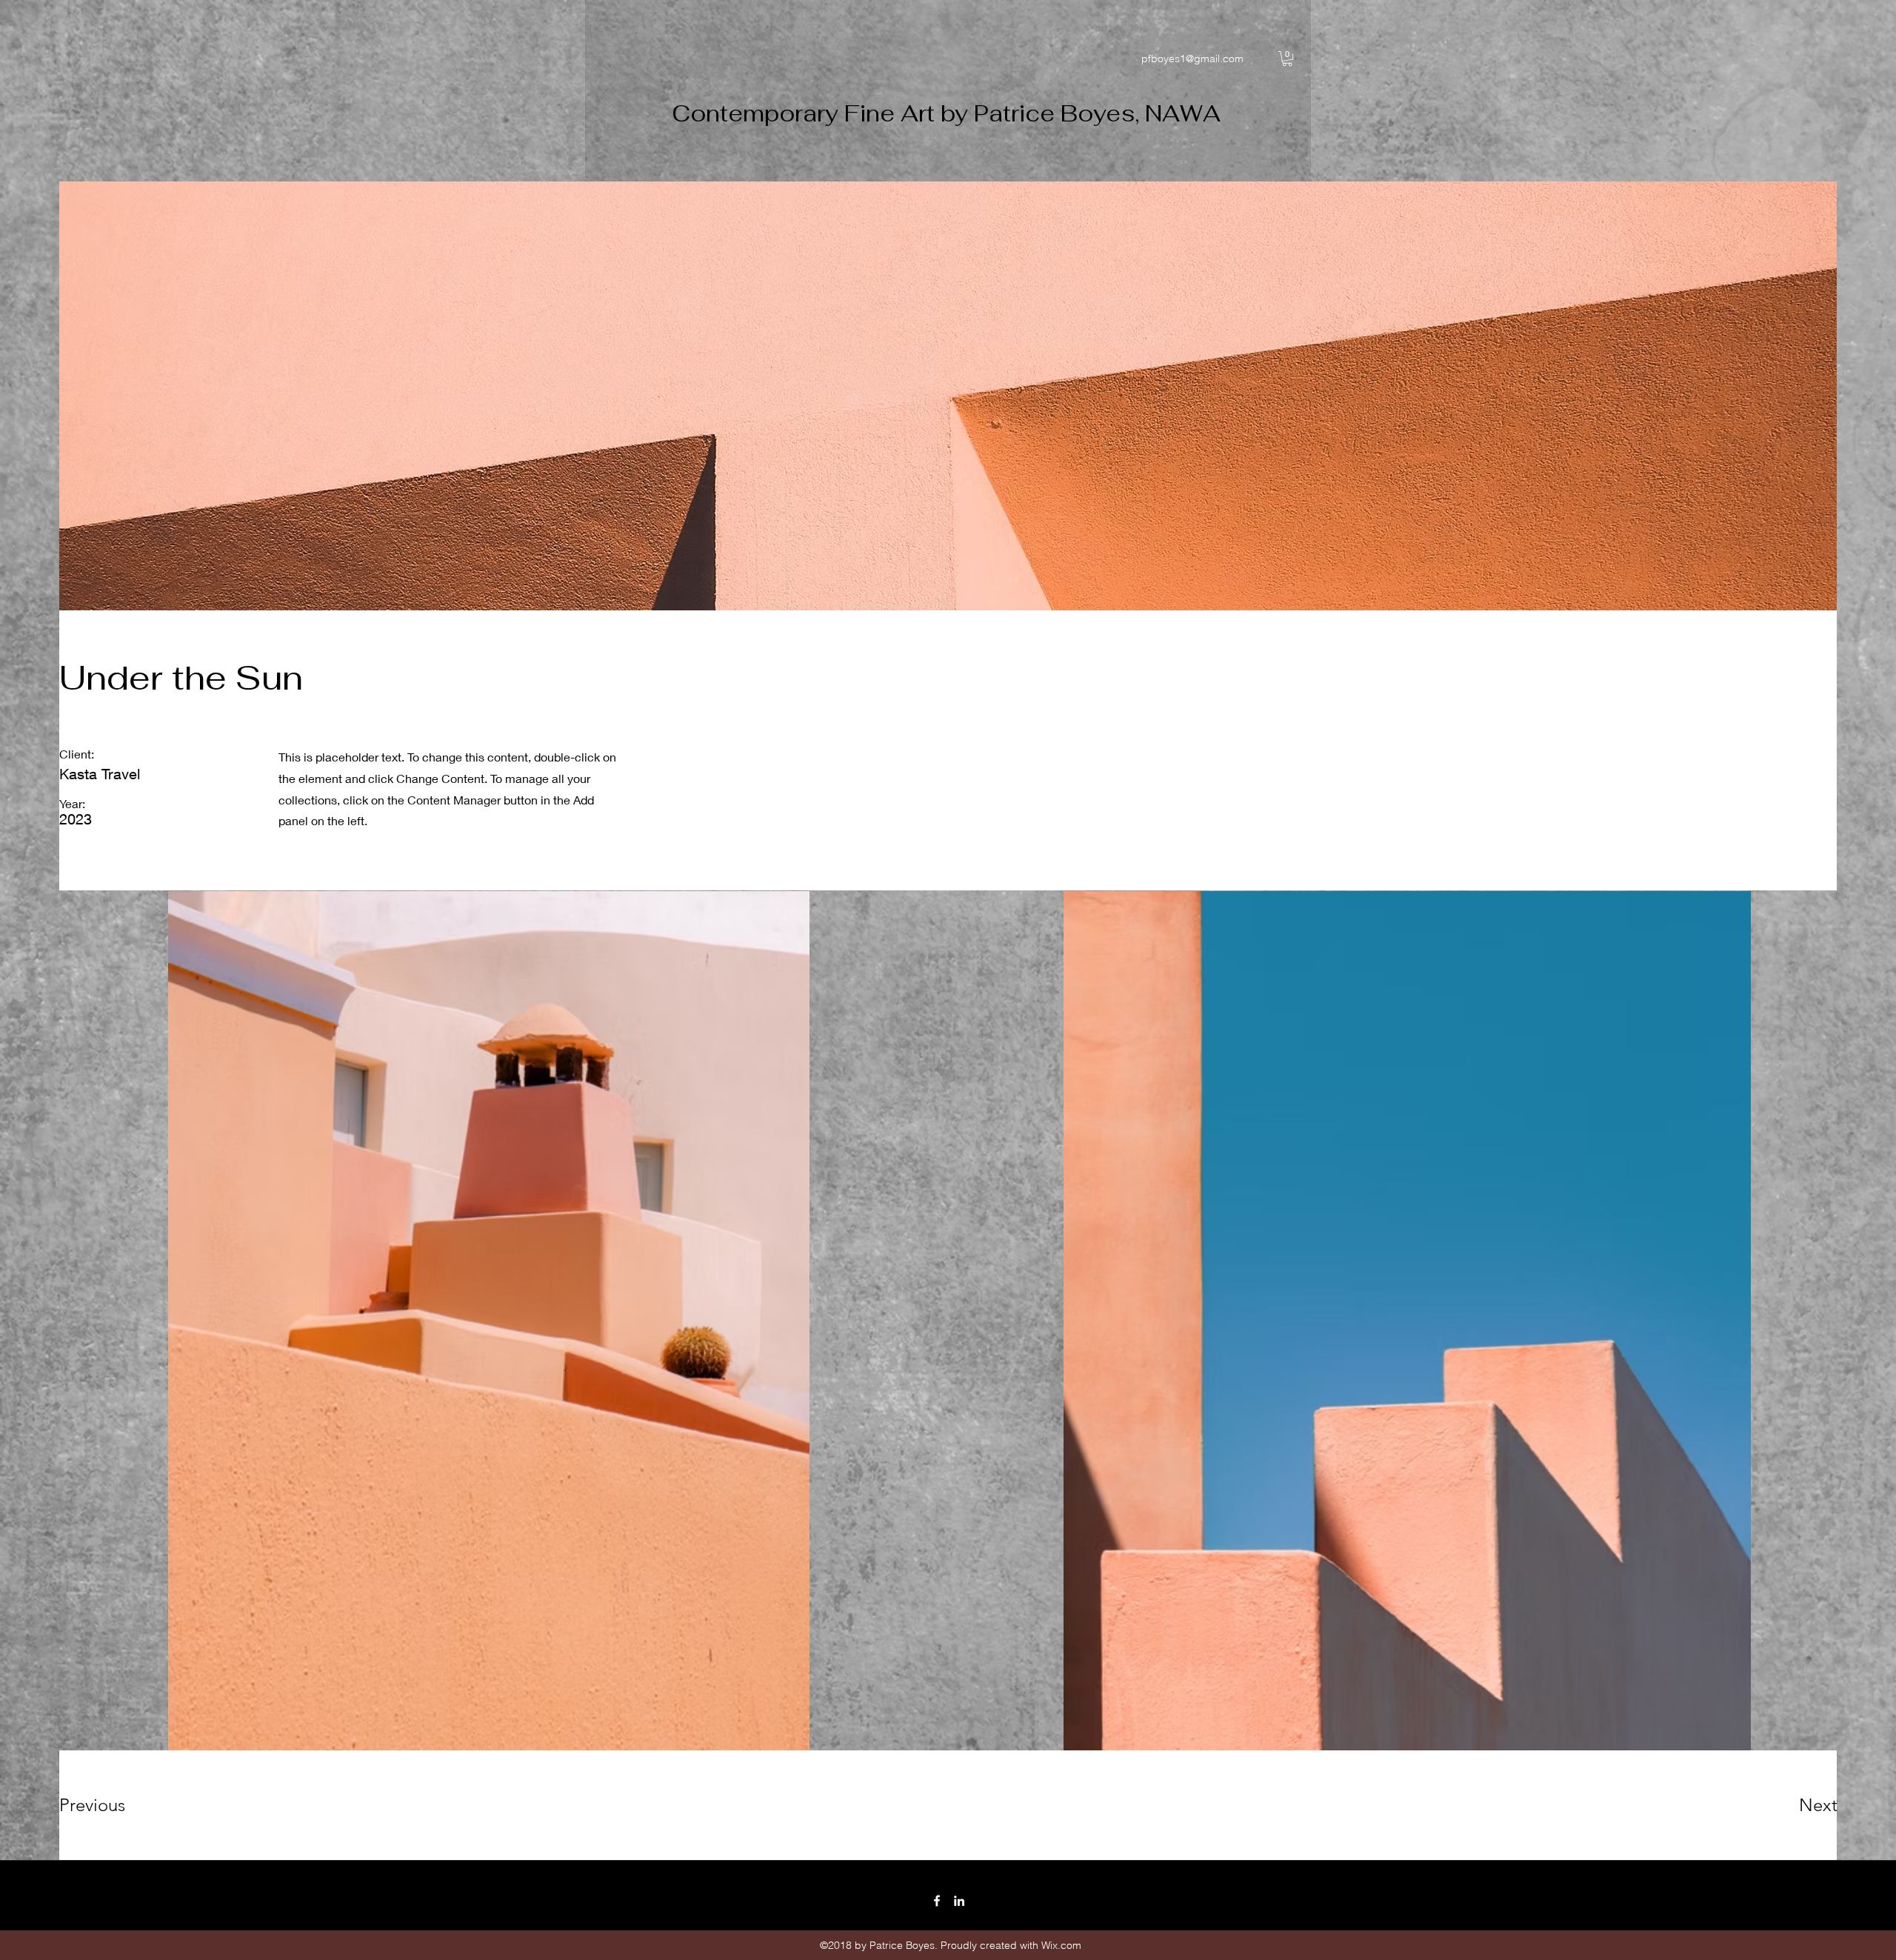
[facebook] (937, 1901)
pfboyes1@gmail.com (1192, 59)
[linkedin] (959, 1901)
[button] (1287, 59)
